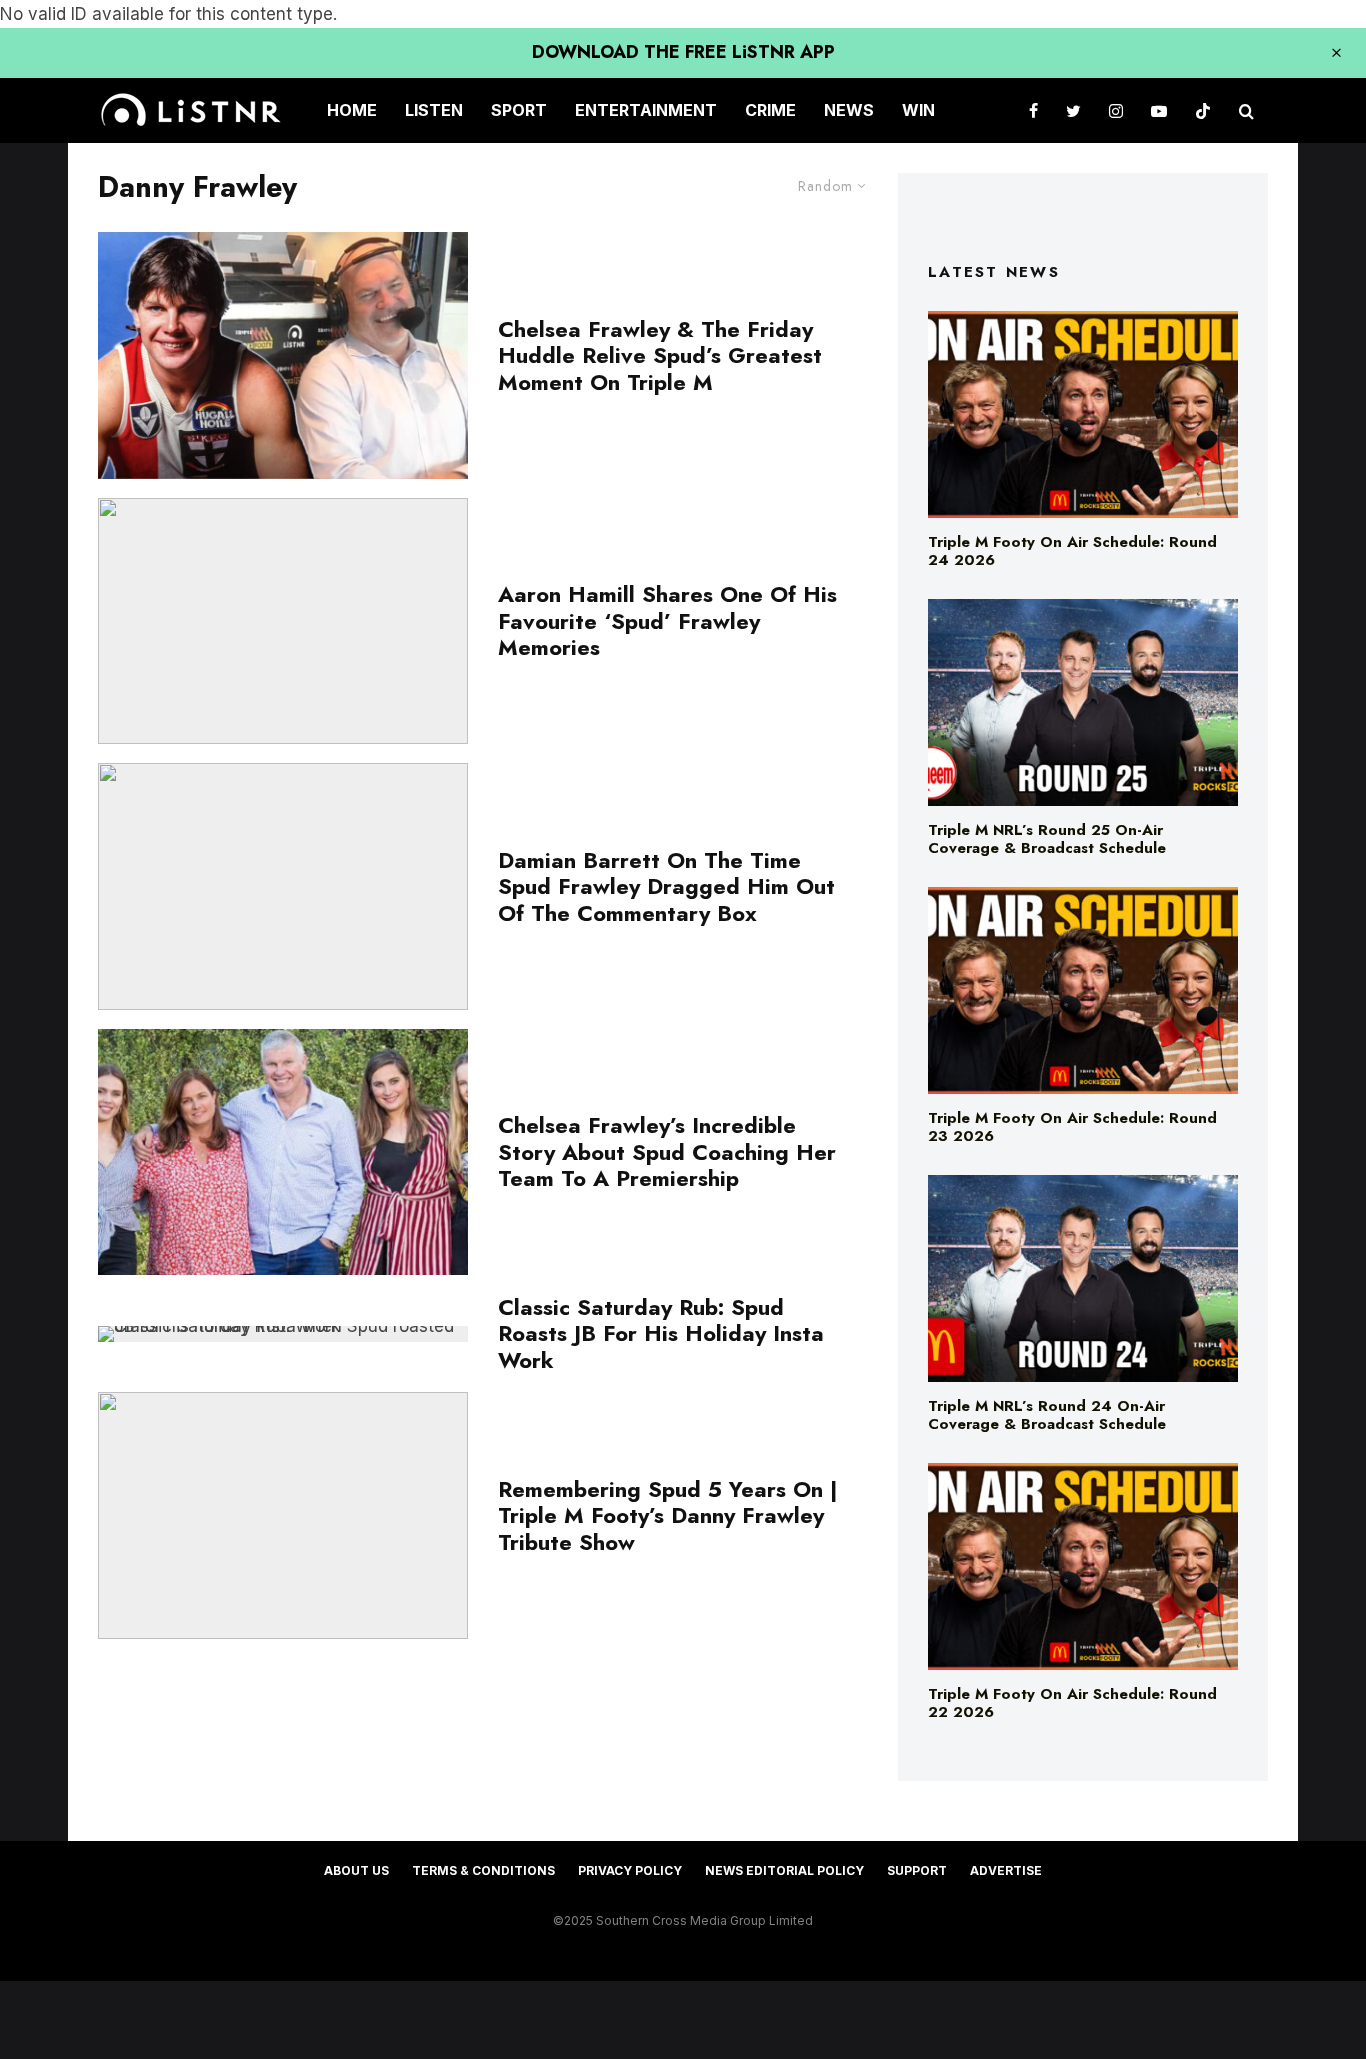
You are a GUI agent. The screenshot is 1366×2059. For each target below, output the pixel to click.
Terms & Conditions (483, 1870)
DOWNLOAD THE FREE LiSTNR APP (683, 52)
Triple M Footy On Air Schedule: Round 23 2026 (1072, 1127)
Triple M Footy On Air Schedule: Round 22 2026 (1072, 1703)
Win (918, 110)
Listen (434, 110)
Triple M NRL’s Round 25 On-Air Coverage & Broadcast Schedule (1047, 839)
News (849, 110)
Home (352, 110)
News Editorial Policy (784, 1870)
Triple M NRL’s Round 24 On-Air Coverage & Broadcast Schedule (1047, 1415)
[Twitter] (1073, 110)
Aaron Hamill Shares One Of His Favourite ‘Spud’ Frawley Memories (667, 620)
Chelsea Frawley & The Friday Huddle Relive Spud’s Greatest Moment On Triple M (660, 355)
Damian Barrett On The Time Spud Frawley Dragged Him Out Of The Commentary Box (666, 886)
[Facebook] (1033, 110)
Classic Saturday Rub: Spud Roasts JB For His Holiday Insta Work (661, 1333)
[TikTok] (1203, 110)
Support (917, 1870)
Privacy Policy (630, 1870)
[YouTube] (1159, 110)
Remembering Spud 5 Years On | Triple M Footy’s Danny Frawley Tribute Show (668, 1515)
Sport (519, 110)
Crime (770, 110)
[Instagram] (1116, 110)
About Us (356, 1870)
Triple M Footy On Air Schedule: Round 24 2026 (1072, 551)
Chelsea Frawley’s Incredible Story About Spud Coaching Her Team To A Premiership (667, 1151)
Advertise (1006, 1870)
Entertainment (646, 110)
